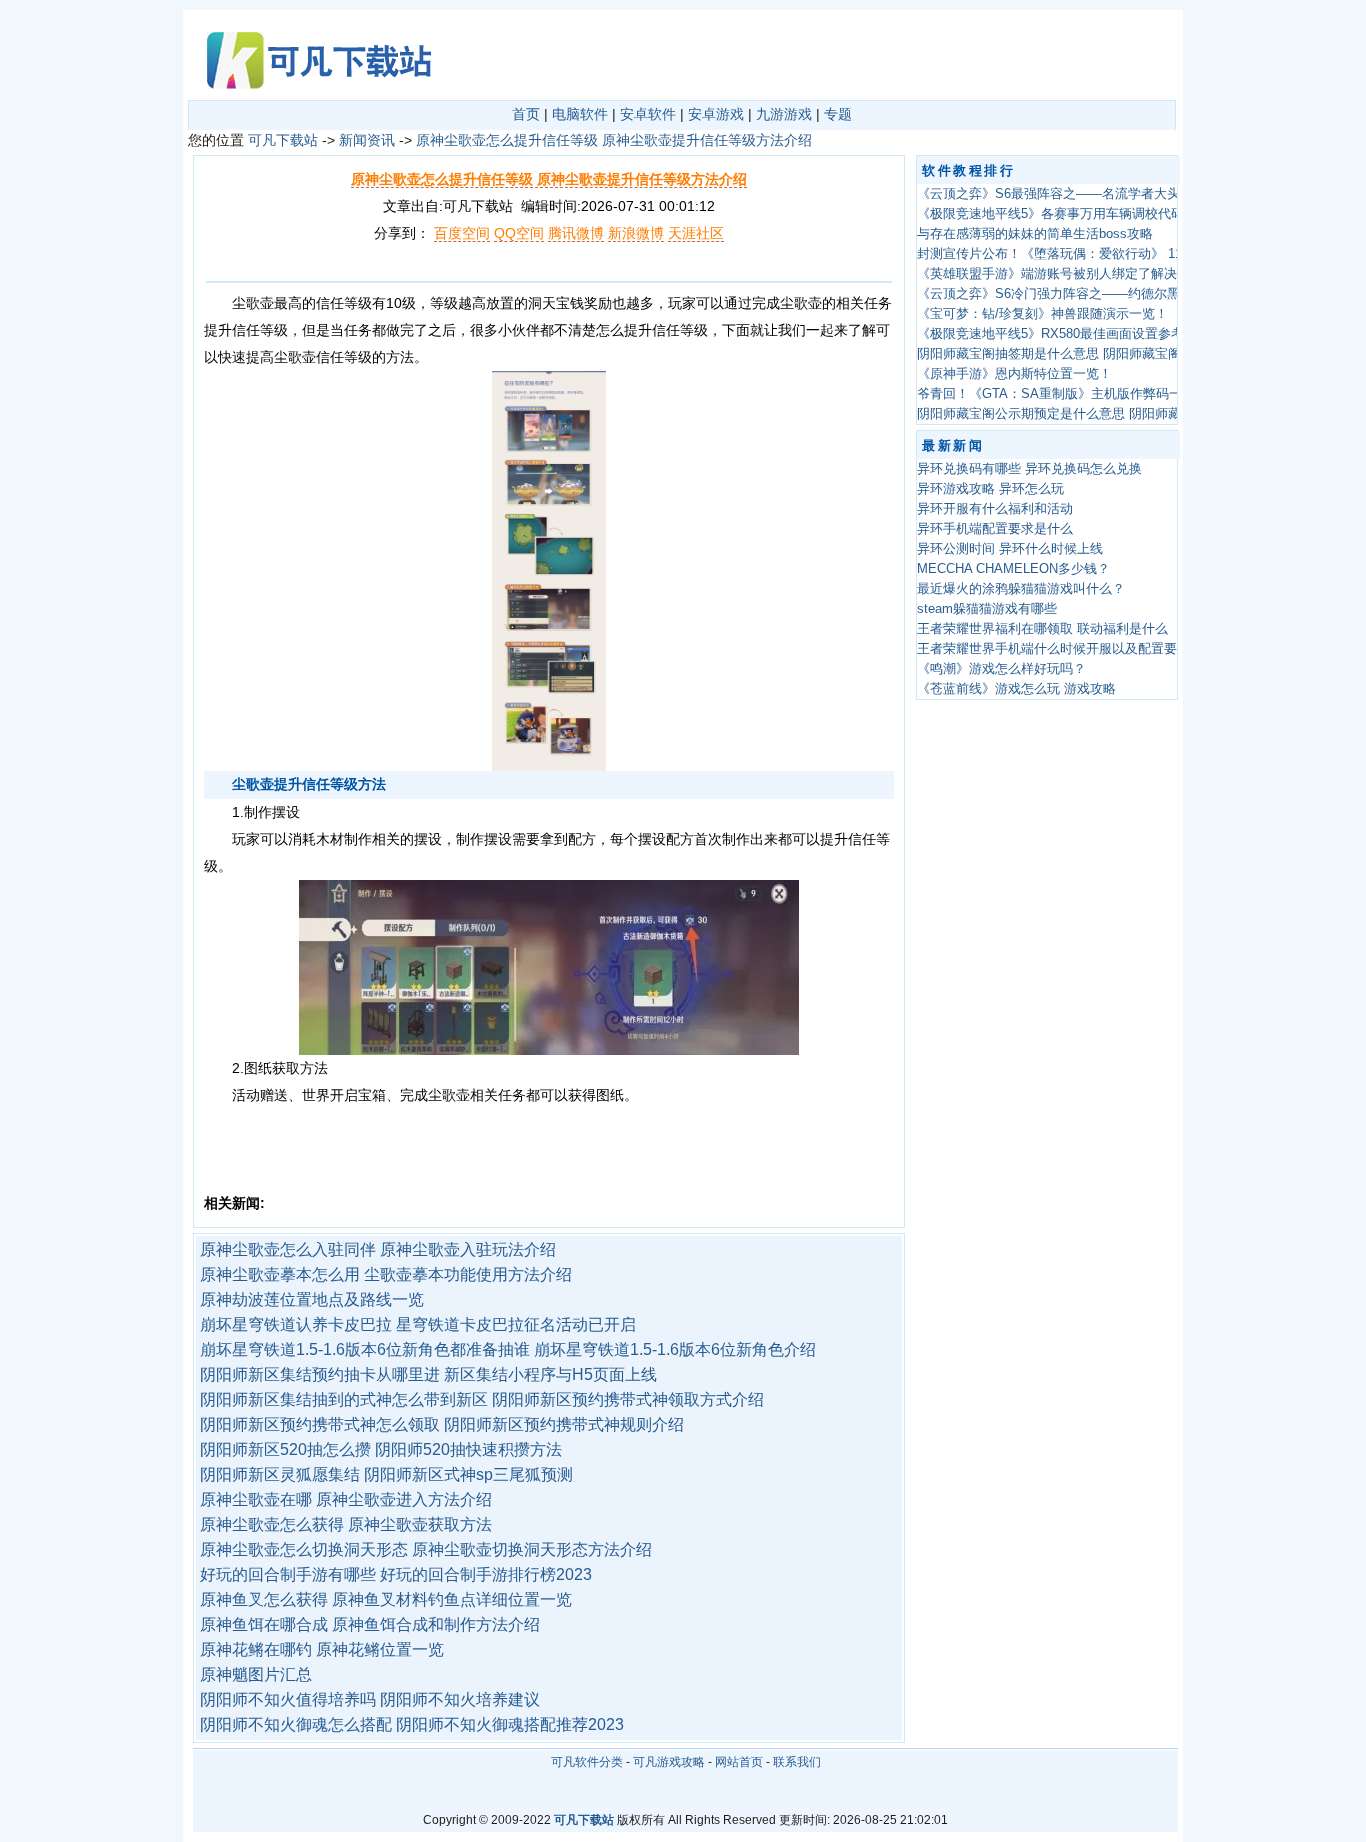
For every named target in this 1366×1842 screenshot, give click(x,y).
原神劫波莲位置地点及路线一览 (312, 1299)
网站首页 (739, 1762)
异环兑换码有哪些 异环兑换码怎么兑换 (1029, 469)
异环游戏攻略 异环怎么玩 (990, 489)
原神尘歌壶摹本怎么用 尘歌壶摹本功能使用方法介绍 (386, 1274)
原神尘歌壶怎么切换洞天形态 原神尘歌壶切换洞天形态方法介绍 (426, 1549)
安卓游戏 (716, 114)
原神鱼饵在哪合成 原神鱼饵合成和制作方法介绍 (370, 1624)
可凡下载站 (283, 140)
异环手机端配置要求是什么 (995, 529)
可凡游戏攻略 (669, 1762)
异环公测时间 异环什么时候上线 (1010, 549)
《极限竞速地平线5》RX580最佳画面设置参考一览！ (1070, 334)
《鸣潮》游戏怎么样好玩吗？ (1001, 669)
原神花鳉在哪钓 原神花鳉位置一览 (322, 1649)
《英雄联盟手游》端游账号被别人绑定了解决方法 (1060, 274)
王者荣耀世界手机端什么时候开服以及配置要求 (1053, 649)
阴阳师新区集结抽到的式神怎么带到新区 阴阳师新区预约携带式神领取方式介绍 (482, 1399)
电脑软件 (580, 114)
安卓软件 (648, 114)
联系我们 (797, 1762)
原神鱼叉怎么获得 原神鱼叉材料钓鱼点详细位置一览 (386, 1599)
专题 (838, 114)
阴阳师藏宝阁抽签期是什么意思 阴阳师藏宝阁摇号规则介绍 (1088, 354)
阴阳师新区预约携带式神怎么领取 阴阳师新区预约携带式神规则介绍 (442, 1424)
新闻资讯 (367, 140)
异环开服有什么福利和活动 (995, 509)
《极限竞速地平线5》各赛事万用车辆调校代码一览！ (1070, 214)
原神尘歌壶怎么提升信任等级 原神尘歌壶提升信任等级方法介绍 (614, 140)
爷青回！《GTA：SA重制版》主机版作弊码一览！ (1062, 394)
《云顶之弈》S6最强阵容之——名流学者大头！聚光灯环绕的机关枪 (1113, 194)
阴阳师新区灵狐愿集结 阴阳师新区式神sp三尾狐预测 (386, 1474)
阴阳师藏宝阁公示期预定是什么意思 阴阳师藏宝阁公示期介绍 (1094, 414)
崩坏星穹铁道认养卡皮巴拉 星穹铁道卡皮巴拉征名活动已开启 (418, 1324)
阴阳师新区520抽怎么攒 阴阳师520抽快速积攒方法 (381, 1449)
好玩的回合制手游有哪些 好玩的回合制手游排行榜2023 (396, 1574)
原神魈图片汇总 (256, 1674)
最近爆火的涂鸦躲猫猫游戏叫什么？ (1021, 589)
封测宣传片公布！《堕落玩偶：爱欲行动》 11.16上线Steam (1090, 254)
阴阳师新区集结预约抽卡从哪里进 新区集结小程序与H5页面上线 (428, 1374)
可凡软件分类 (587, 1762)
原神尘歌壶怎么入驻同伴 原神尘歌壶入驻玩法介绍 (378, 1249)
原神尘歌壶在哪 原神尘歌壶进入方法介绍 (346, 1499)
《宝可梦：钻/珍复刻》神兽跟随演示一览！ (1042, 314)
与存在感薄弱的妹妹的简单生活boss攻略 (1035, 234)
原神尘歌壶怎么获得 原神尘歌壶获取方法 (346, 1524)
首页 (526, 114)
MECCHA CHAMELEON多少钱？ (1013, 569)
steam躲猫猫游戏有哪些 (987, 609)
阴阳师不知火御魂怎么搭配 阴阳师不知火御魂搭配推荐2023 (412, 1724)
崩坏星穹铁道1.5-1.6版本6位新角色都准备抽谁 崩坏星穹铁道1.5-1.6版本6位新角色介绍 (508, 1349)
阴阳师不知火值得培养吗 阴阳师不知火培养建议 (370, 1699)
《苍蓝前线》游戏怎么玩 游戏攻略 (1016, 689)
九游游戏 (784, 114)
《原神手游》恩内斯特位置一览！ (1014, 374)
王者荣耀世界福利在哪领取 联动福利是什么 (1042, 629)
